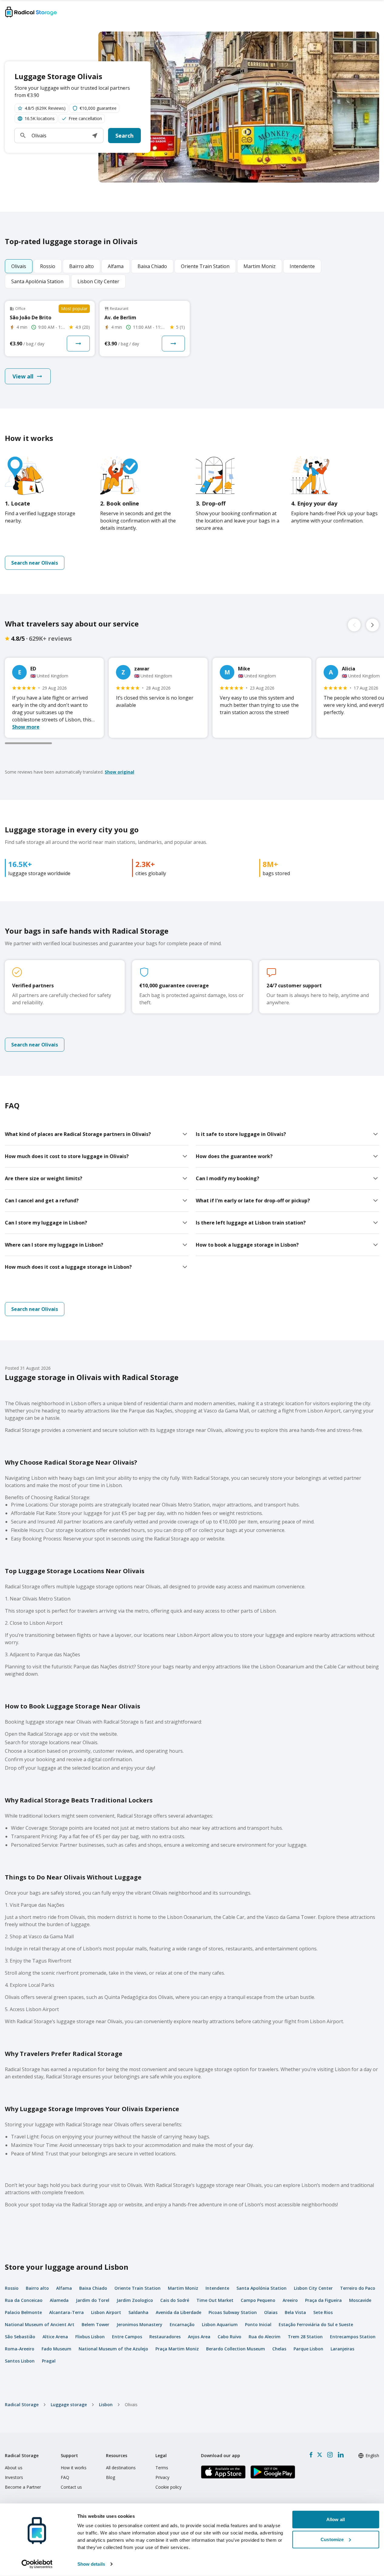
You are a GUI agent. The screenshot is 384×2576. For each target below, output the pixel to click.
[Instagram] (330, 2455)
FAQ (65, 2477)
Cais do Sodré (175, 2300)
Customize (332, 2539)
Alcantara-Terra (66, 2312)
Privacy (162, 2477)
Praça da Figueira (323, 2300)
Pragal (49, 2361)
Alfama (64, 2288)
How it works (74, 2468)
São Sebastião (20, 2337)
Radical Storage (22, 2405)
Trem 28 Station (305, 2337)
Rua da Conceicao (24, 2300)
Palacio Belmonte (23, 2312)
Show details (91, 2564)
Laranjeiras (342, 2349)
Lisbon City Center (313, 2288)
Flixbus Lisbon (90, 2337)
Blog (110, 2477)
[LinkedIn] (341, 2455)
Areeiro (290, 2300)
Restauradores (165, 2337)
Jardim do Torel (93, 2300)
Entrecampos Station (353, 2337)
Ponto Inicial (258, 2324)
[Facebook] (311, 2455)
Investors (14, 2477)
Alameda (59, 2300)
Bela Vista (295, 2312)
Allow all (336, 2519)
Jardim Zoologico (135, 2300)
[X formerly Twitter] (320, 2455)
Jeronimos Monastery (139, 2324)
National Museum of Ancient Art (40, 2324)
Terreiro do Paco (358, 2288)
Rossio (12, 2288)
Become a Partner (23, 2487)
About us (14, 2468)
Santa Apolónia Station (262, 2288)
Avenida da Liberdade (178, 2312)
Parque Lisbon (308, 2349)
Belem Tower (95, 2324)
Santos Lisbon (20, 2361)
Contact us (71, 2487)
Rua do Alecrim (265, 2337)
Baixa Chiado (93, 2288)
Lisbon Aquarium (220, 2324)
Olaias (271, 2312)
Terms (162, 2468)
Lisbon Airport (106, 2312)
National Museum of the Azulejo (113, 2349)
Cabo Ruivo (229, 2337)
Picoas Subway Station (233, 2312)
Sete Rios (323, 2312)
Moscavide (360, 2300)
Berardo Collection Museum (236, 2349)
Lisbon (106, 2405)
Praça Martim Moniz (177, 2349)
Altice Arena (55, 2337)
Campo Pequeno (258, 2300)
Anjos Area (199, 2337)
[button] (95, 136)
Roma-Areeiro (20, 2349)
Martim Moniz (183, 2288)
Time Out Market (215, 2300)
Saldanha (138, 2312)
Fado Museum (56, 2349)
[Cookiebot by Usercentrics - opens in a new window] (37, 2564)
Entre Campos (127, 2337)
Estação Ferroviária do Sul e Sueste (316, 2324)
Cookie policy (168, 2487)
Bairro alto (37, 2288)
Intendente (217, 2288)
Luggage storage (69, 2405)
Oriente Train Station (138, 2288)
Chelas (279, 2349)
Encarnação (182, 2324)
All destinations (121, 2468)
